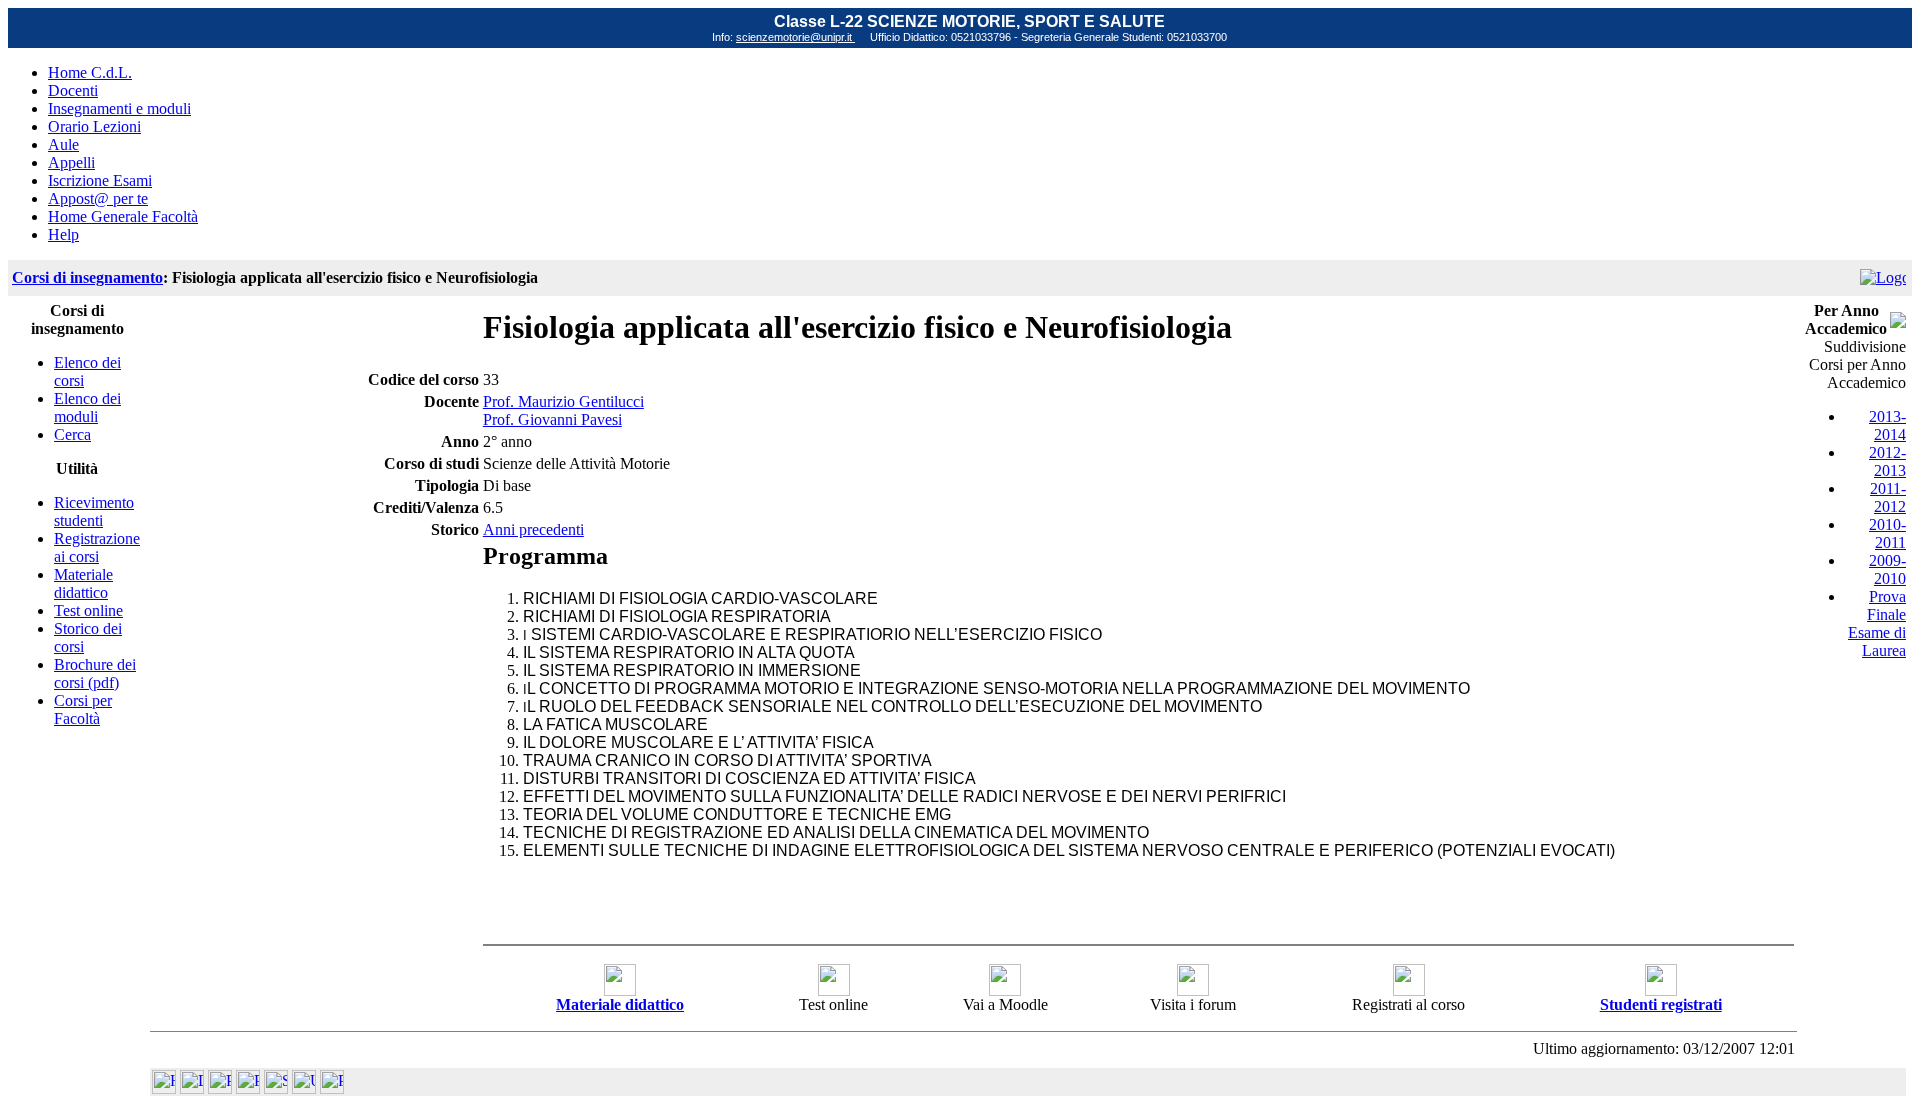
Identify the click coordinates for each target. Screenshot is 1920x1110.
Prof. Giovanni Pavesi (552, 419)
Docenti (73, 90)
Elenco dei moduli (87, 407)
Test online (88, 610)
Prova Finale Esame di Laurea (1877, 623)
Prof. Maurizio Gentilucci (563, 401)
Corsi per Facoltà (83, 709)
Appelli (71, 162)
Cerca (72, 434)
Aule (63, 144)
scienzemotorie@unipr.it (795, 37)
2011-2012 (1888, 497)
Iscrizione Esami (100, 180)
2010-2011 (1887, 533)
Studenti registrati (1661, 1004)
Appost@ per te (98, 198)
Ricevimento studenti (94, 511)
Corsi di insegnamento (87, 277)
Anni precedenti (533, 529)
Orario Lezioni (94, 126)
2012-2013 (1887, 461)
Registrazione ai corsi (97, 547)
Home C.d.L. (90, 72)
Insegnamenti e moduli (119, 108)
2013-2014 (1887, 425)
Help (63, 234)
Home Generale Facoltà (123, 216)
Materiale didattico (83, 583)
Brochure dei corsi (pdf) (95, 673)
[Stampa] (332, 1088)
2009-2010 (1887, 569)
